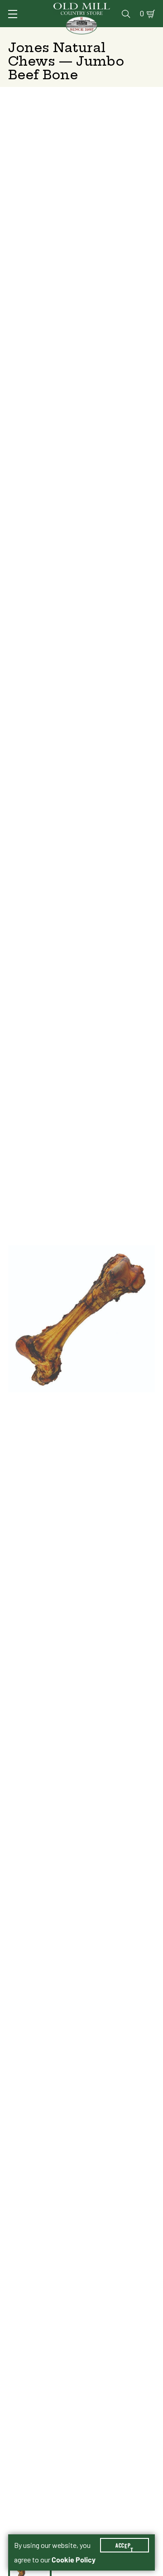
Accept (125, 2545)
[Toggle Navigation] (13, 14)
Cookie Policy (74, 2560)
